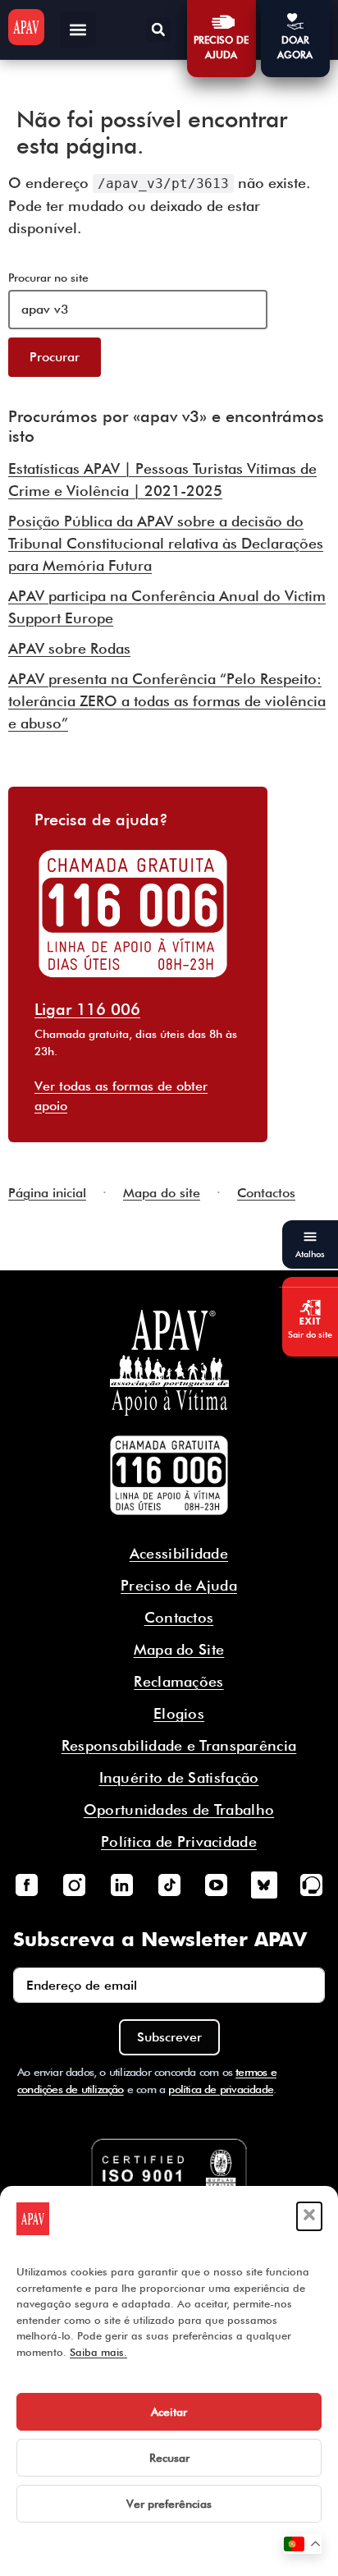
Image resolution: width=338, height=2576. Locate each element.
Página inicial (47, 1193)
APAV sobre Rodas (69, 648)
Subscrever (169, 2037)
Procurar (55, 357)
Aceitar (169, 2412)
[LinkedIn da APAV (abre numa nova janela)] (121, 1885)
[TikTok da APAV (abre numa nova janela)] (169, 1885)
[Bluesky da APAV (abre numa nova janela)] (264, 1885)
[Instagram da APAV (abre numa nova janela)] (74, 1885)
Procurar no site (48, 278)
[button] (309, 2216)
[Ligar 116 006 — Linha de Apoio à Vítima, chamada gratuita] (169, 1476)
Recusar (169, 2458)
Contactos (266, 1193)
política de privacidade (221, 2089)
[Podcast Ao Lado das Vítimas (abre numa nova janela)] (312, 1885)
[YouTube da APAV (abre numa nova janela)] (217, 1885)
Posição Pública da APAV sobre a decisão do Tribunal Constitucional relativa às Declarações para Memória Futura (166, 543)
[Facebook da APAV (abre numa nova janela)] (26, 1885)
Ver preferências (169, 2504)
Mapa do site (162, 1193)
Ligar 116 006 (87, 1009)
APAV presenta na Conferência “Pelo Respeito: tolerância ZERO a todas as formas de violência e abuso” (167, 701)
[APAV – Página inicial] (26, 27)
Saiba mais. (98, 2352)
